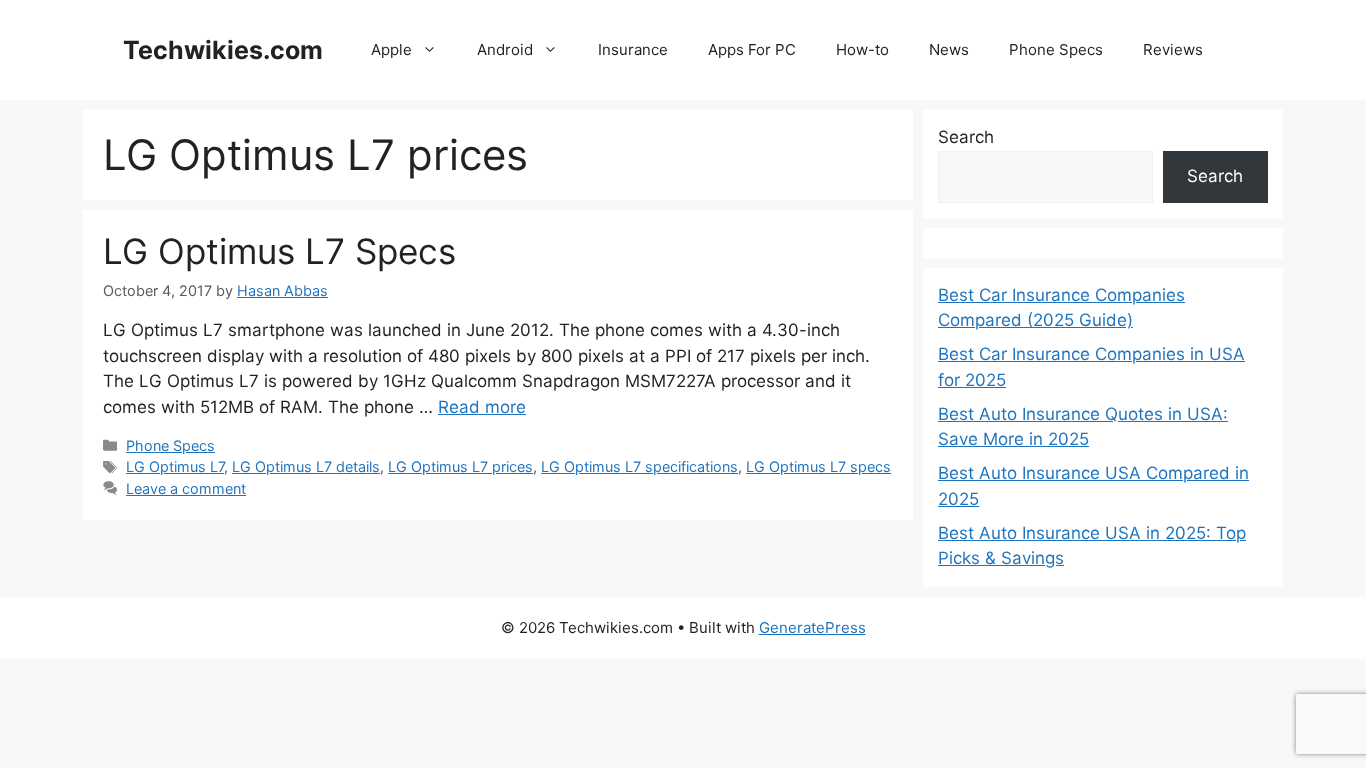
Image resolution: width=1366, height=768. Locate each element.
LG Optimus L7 (175, 466)
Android (505, 49)
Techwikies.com (223, 50)
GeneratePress (812, 627)
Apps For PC (752, 49)
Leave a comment (186, 488)
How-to (862, 49)
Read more (482, 407)
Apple (391, 49)
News (949, 49)
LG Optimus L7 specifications (639, 466)
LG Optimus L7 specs (818, 466)
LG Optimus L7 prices (460, 466)
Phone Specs (1056, 49)
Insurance (633, 49)
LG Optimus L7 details (306, 466)
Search (966, 137)
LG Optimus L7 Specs (279, 251)
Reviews (1173, 49)
